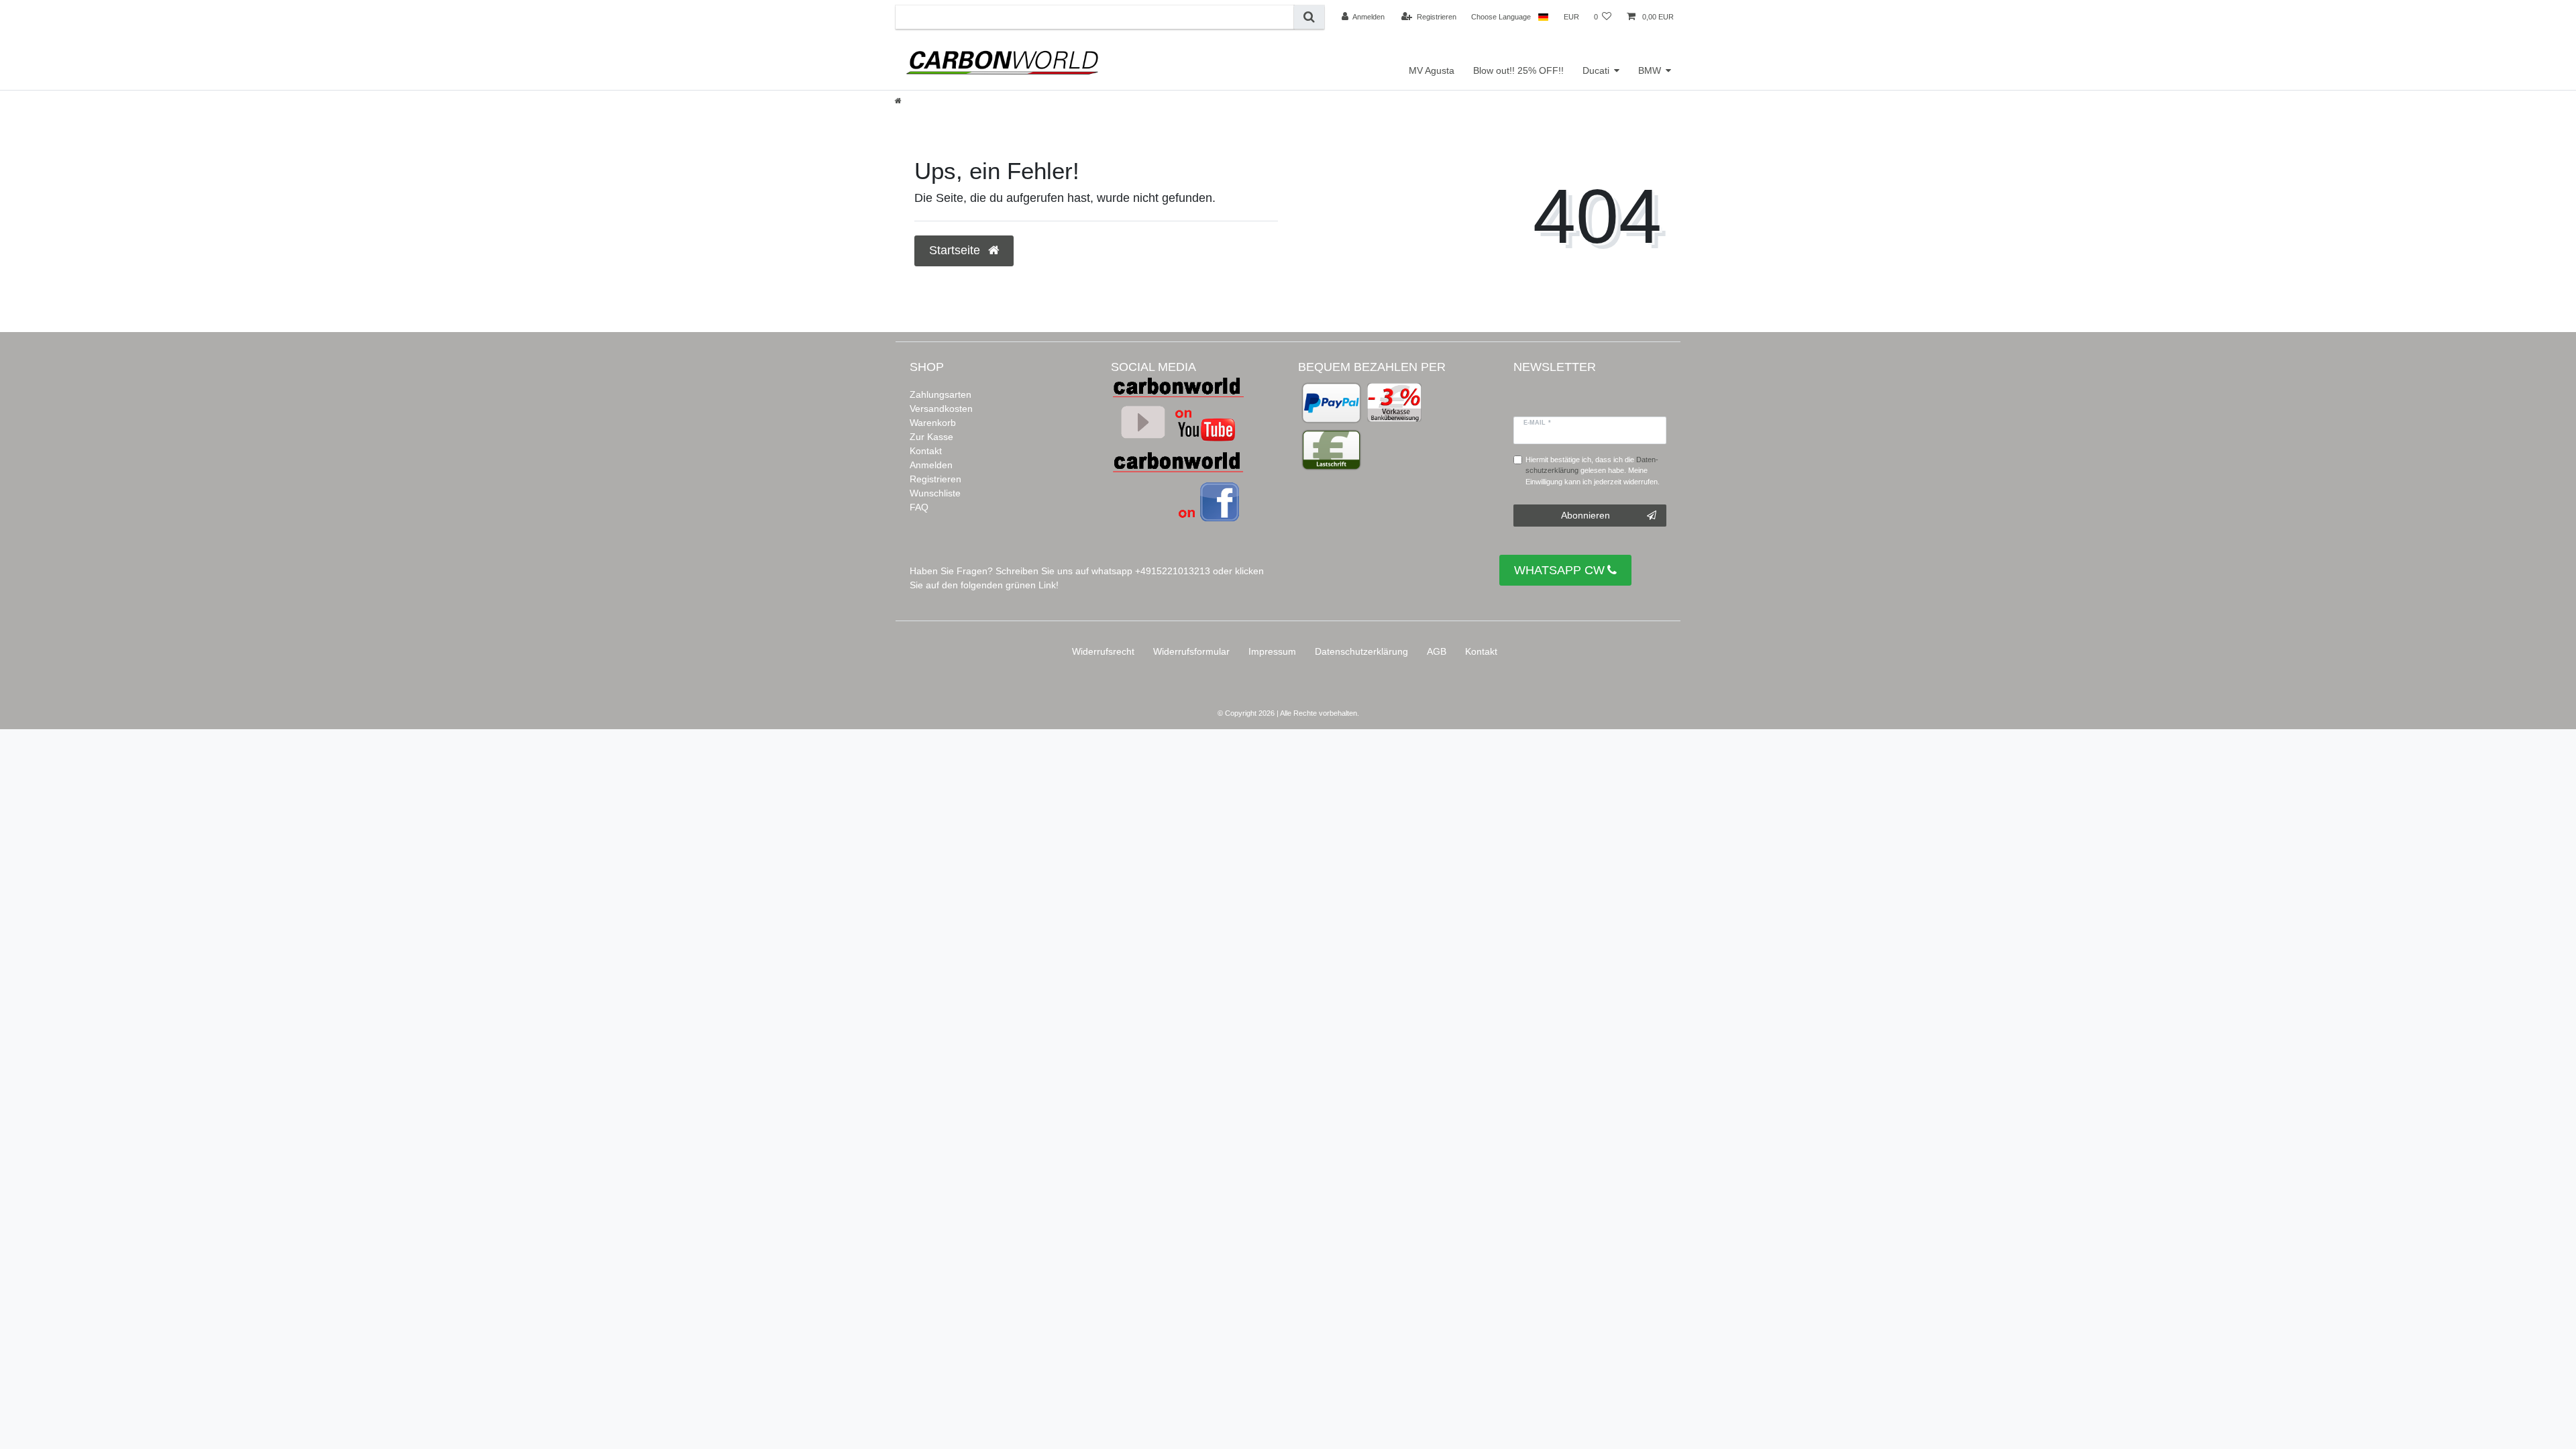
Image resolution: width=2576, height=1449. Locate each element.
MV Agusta (1432, 70)
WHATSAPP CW (1559, 570)
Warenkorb (933, 423)
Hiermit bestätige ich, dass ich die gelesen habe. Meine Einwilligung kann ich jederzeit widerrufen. (1593, 471)
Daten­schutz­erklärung (1361, 651)
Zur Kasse (931, 437)
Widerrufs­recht (1103, 651)
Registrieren (935, 479)
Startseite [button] (956, 250)
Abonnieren (1586, 515)
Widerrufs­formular (1191, 651)
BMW (1650, 70)
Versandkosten (941, 409)
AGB (1437, 651)
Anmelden (931, 465)
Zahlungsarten (941, 394)
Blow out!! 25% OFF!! (1518, 70)
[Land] (1543, 17)
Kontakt (926, 451)
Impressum (1272, 651)
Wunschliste (935, 493)
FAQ (919, 507)
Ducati (1596, 70)
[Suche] (1309, 17)
